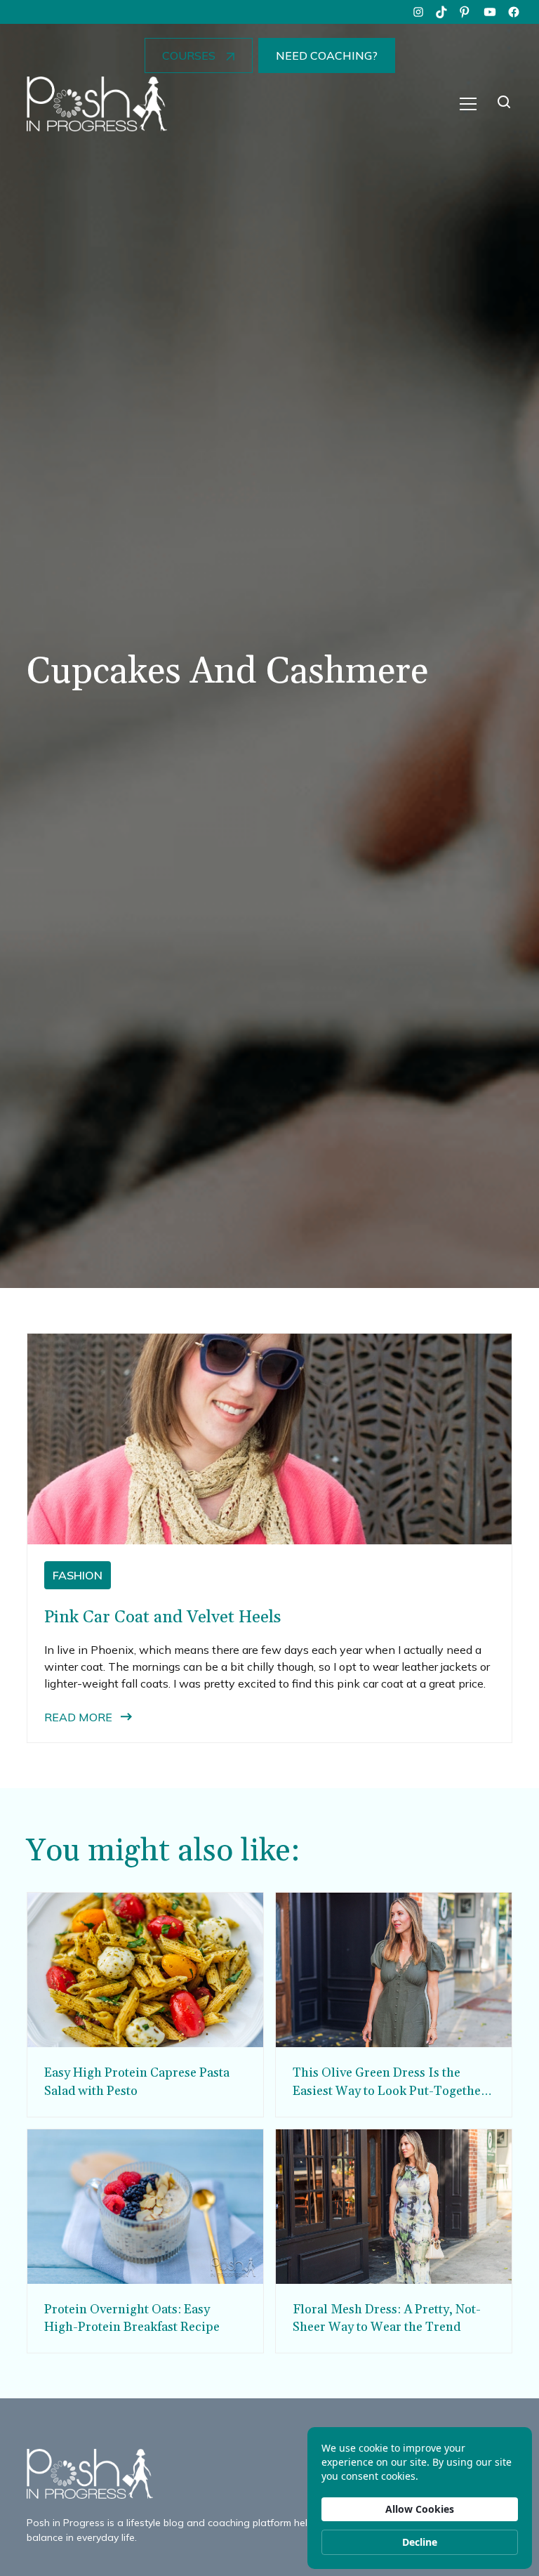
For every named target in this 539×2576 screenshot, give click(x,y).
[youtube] (490, 12)
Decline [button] (420, 2542)
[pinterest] (466, 12)
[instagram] (418, 12)
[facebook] (514, 12)
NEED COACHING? (327, 55)
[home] (97, 104)
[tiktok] (442, 12)
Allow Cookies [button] (420, 2509)
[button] (468, 104)
